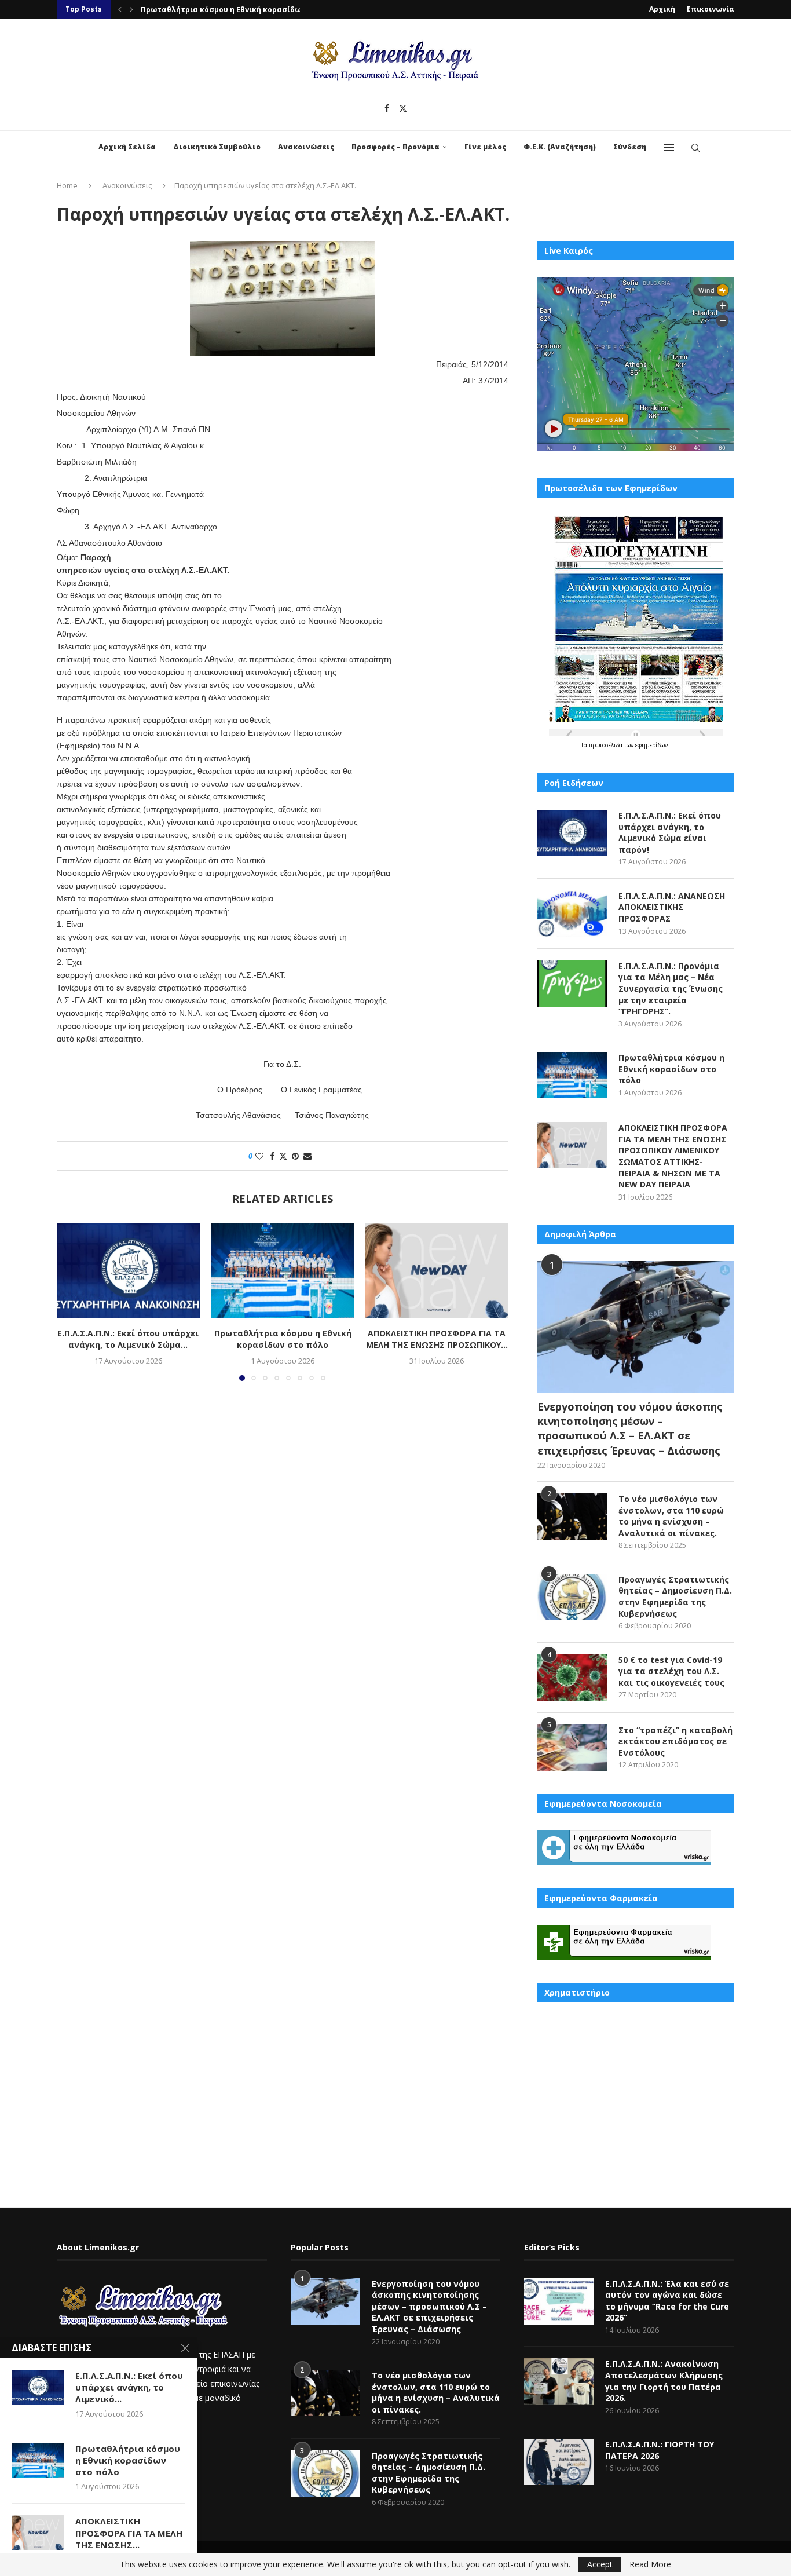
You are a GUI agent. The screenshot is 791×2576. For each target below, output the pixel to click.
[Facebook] (387, 108)
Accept (600, 2564)
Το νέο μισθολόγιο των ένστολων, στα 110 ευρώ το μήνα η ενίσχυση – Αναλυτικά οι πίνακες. (671, 1516)
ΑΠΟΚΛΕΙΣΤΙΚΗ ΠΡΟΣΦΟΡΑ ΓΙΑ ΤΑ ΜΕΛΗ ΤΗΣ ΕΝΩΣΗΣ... (129, 2533)
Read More (650, 2564)
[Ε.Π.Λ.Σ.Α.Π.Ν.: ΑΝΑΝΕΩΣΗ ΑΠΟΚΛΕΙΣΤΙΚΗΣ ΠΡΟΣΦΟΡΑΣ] (572, 914)
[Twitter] (403, 108)
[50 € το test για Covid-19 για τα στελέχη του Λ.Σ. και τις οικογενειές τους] (572, 1678)
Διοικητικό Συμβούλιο (217, 147)
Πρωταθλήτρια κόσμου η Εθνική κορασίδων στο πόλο (282, 1339)
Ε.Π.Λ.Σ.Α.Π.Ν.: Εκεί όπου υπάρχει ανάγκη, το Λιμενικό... (129, 2387)
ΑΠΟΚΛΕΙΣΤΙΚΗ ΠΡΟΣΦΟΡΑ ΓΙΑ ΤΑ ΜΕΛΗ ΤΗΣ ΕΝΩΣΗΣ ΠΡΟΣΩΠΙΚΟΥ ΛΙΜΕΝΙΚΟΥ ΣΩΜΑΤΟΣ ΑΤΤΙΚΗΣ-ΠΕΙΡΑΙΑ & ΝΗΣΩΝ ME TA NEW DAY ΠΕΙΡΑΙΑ (673, 1156)
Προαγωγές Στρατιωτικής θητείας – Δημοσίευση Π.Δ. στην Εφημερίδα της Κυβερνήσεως (675, 1596)
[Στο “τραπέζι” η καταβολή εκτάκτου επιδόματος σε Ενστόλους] (572, 1748)
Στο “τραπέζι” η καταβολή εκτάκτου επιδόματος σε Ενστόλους (675, 1741)
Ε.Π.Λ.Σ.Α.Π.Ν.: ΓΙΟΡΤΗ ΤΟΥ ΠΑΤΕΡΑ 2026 (660, 2450)
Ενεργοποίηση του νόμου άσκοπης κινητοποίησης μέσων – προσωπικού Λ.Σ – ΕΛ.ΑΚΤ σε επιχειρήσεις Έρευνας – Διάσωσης (630, 1428)
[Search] (695, 148)
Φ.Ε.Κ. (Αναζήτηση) (560, 147)
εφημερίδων (651, 745)
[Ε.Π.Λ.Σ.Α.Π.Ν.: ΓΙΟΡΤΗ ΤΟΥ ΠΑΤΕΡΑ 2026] (559, 2462)
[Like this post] (259, 1156)
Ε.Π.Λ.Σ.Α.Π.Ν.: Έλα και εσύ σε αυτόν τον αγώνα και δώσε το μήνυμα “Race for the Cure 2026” (667, 2301)
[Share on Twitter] (283, 1156)
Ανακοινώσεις (306, 147)
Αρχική (662, 9)
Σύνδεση (630, 147)
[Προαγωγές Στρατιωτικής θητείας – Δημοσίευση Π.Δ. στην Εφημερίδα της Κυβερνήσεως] (572, 1597)
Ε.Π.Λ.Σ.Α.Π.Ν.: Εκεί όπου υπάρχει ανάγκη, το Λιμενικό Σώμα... (128, 1339)
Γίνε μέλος (485, 147)
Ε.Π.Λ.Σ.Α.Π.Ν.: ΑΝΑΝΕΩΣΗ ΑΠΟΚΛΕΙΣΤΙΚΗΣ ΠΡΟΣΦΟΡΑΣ (672, 907)
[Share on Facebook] (272, 1156)
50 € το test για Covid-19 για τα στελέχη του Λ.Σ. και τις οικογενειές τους (671, 1671)
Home (67, 185)
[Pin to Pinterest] (295, 1156)
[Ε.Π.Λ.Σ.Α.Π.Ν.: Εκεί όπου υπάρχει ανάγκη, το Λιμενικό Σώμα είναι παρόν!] (128, 1270)
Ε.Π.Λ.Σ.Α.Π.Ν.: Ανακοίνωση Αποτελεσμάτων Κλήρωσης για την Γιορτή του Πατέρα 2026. (664, 2381)
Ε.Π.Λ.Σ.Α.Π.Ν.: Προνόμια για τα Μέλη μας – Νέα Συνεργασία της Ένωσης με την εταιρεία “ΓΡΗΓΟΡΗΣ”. (671, 989)
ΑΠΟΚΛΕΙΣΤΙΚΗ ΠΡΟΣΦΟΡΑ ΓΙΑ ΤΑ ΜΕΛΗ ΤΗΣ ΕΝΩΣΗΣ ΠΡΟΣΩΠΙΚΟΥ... (265, 10)
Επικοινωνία (711, 9)
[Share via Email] (307, 1156)
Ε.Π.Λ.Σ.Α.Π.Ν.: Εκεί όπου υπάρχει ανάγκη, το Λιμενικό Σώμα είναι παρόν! (670, 832)
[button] (120, 9)
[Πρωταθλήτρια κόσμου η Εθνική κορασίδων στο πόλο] (283, 1270)
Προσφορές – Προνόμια (395, 147)
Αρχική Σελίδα (127, 147)
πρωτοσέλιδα (607, 745)
